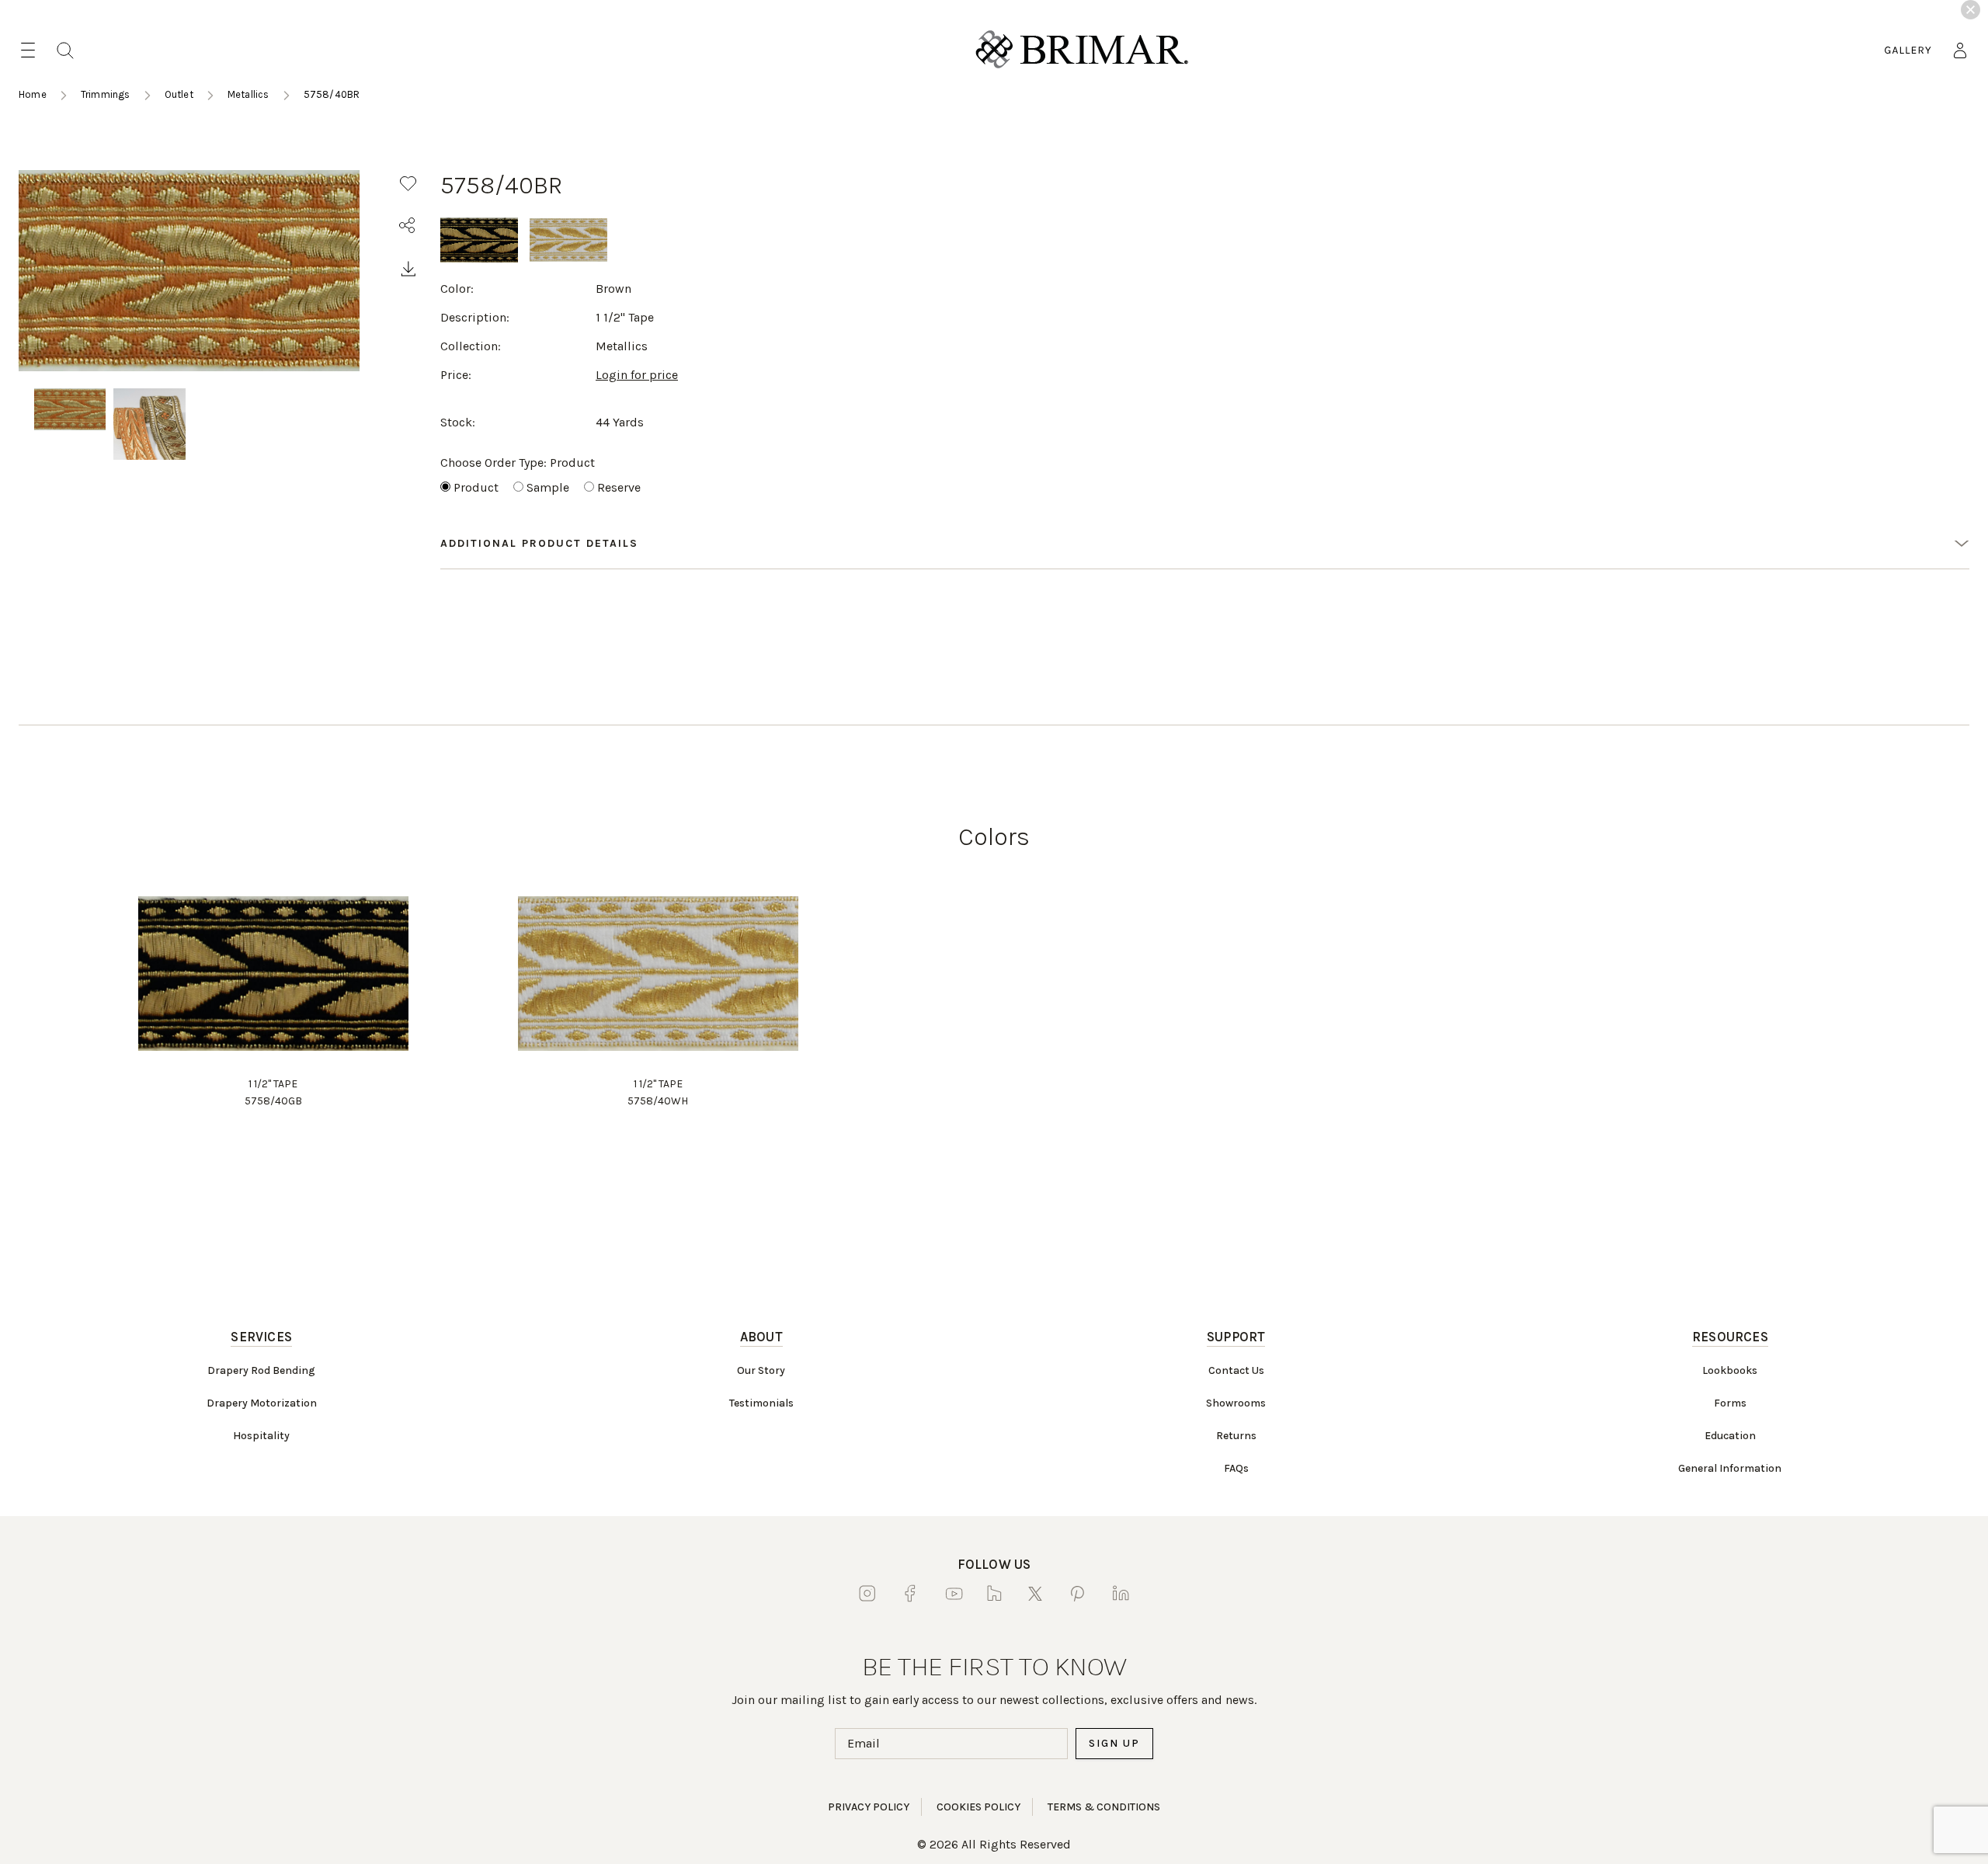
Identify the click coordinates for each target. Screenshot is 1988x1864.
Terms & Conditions (1104, 1807)
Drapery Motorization (262, 1403)
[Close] (1971, 10)
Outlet (179, 94)
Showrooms (1236, 1403)
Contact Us (1236, 1370)
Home (33, 94)
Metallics (248, 94)
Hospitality (261, 1436)
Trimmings (106, 94)
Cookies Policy (978, 1807)
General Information (1730, 1468)
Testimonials (761, 1403)
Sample (548, 487)
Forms (1730, 1403)
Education (1730, 1436)
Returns (1236, 1436)
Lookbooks (1730, 1370)
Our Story (761, 1370)
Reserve (619, 487)
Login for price (637, 375)
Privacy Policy (869, 1807)
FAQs (1236, 1468)
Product (476, 487)
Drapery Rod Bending (261, 1370)
